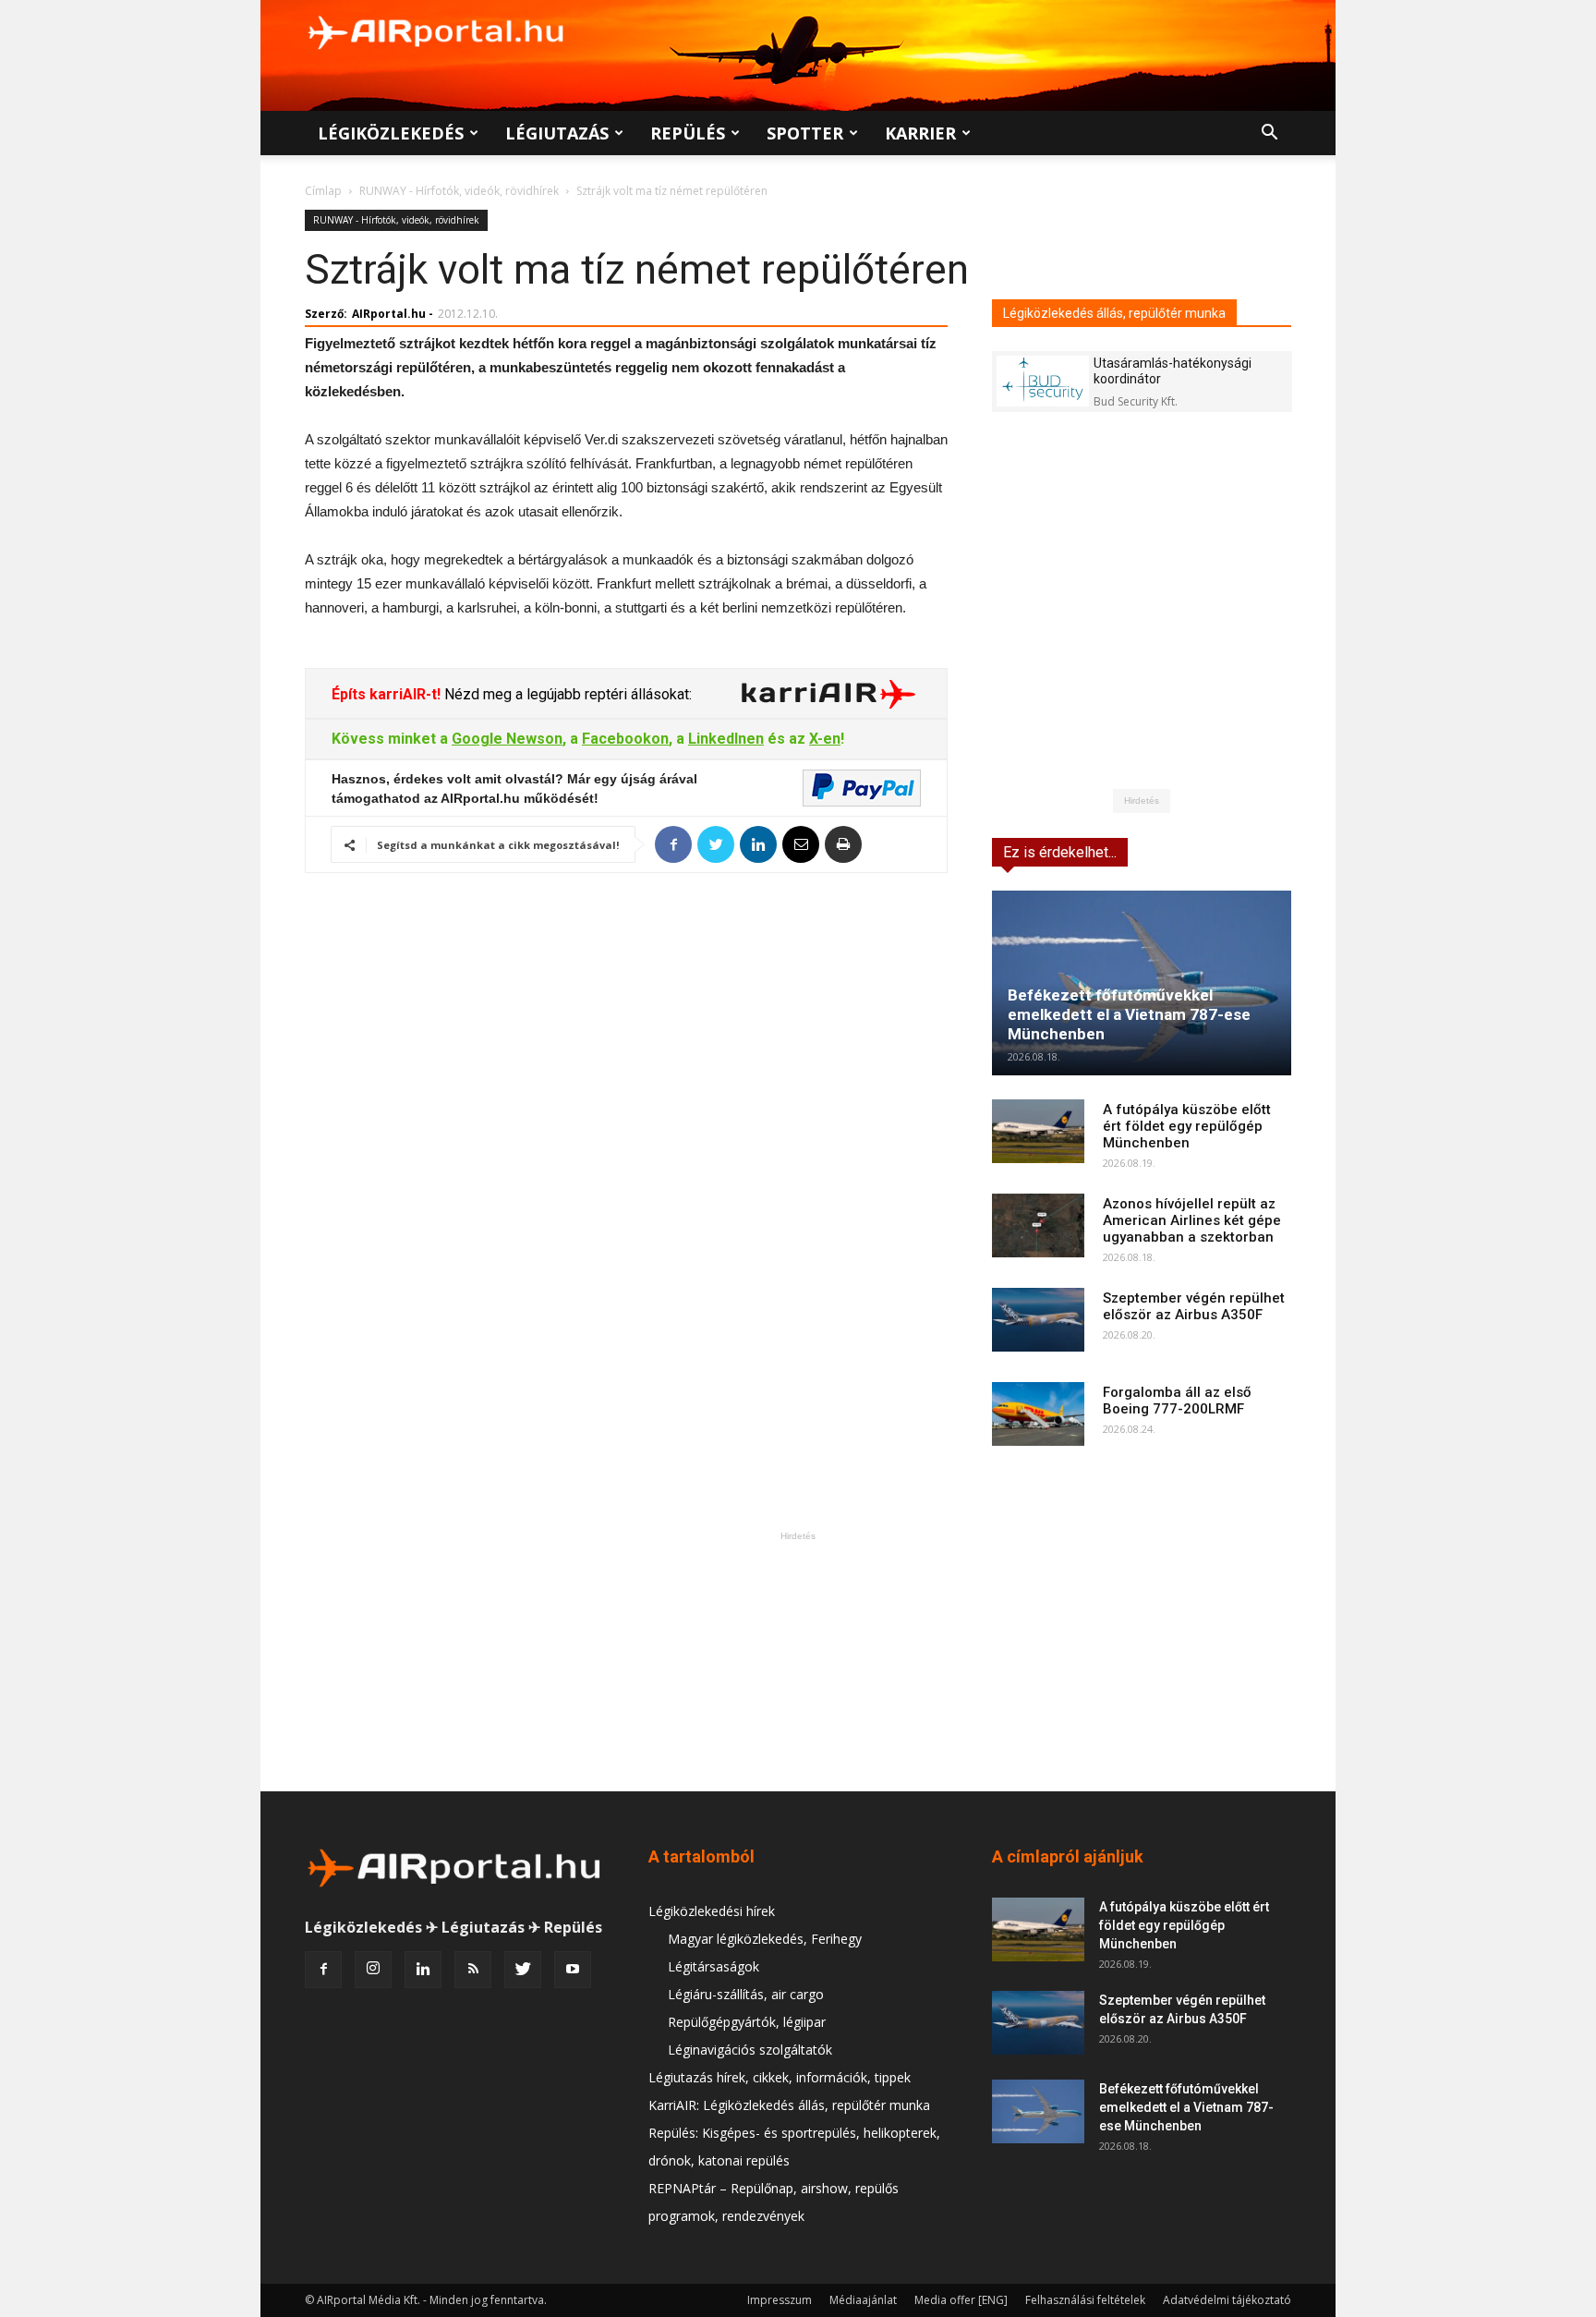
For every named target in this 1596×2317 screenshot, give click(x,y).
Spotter (805, 133)
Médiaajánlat (863, 2300)
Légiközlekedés (391, 133)
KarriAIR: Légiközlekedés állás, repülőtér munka (789, 2105)
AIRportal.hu (389, 314)
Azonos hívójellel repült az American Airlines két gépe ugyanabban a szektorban (1192, 1220)
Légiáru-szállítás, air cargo (746, 1994)
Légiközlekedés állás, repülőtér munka (1114, 313)
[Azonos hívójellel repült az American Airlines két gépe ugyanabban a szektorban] (1038, 1225)
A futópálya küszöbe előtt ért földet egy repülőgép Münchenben (1187, 1126)
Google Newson (507, 739)
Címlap (323, 191)
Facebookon (625, 739)
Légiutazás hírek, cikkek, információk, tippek (780, 2077)
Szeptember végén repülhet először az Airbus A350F (1194, 1306)
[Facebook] (323, 1970)
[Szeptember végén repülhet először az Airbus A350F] (1038, 1320)
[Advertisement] (798, 1661)
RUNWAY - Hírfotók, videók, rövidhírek (459, 191)
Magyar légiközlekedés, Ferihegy (765, 1939)
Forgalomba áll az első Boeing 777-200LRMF (1177, 1401)
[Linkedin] (423, 1970)
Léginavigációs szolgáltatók (750, 2050)
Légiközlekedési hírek (712, 1911)
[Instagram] (373, 1970)
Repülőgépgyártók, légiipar (747, 2022)
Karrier (920, 133)
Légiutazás (557, 133)
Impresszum (780, 2300)
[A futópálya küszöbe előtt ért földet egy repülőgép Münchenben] (1038, 1131)
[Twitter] (523, 1970)
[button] (1269, 134)
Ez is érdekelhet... (1060, 852)
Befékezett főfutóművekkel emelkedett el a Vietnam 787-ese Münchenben (1129, 1014)
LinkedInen (726, 739)
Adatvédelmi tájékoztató (1227, 2300)
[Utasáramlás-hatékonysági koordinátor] (1043, 381)
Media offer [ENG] (961, 2300)
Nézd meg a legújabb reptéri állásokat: (566, 694)
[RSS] (473, 1970)
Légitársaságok (713, 1966)
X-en (825, 739)
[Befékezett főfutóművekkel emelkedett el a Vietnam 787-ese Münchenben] (1142, 983)
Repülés (688, 133)
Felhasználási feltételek (1085, 2300)
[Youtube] (573, 1970)
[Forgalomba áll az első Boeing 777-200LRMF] (1038, 1414)
